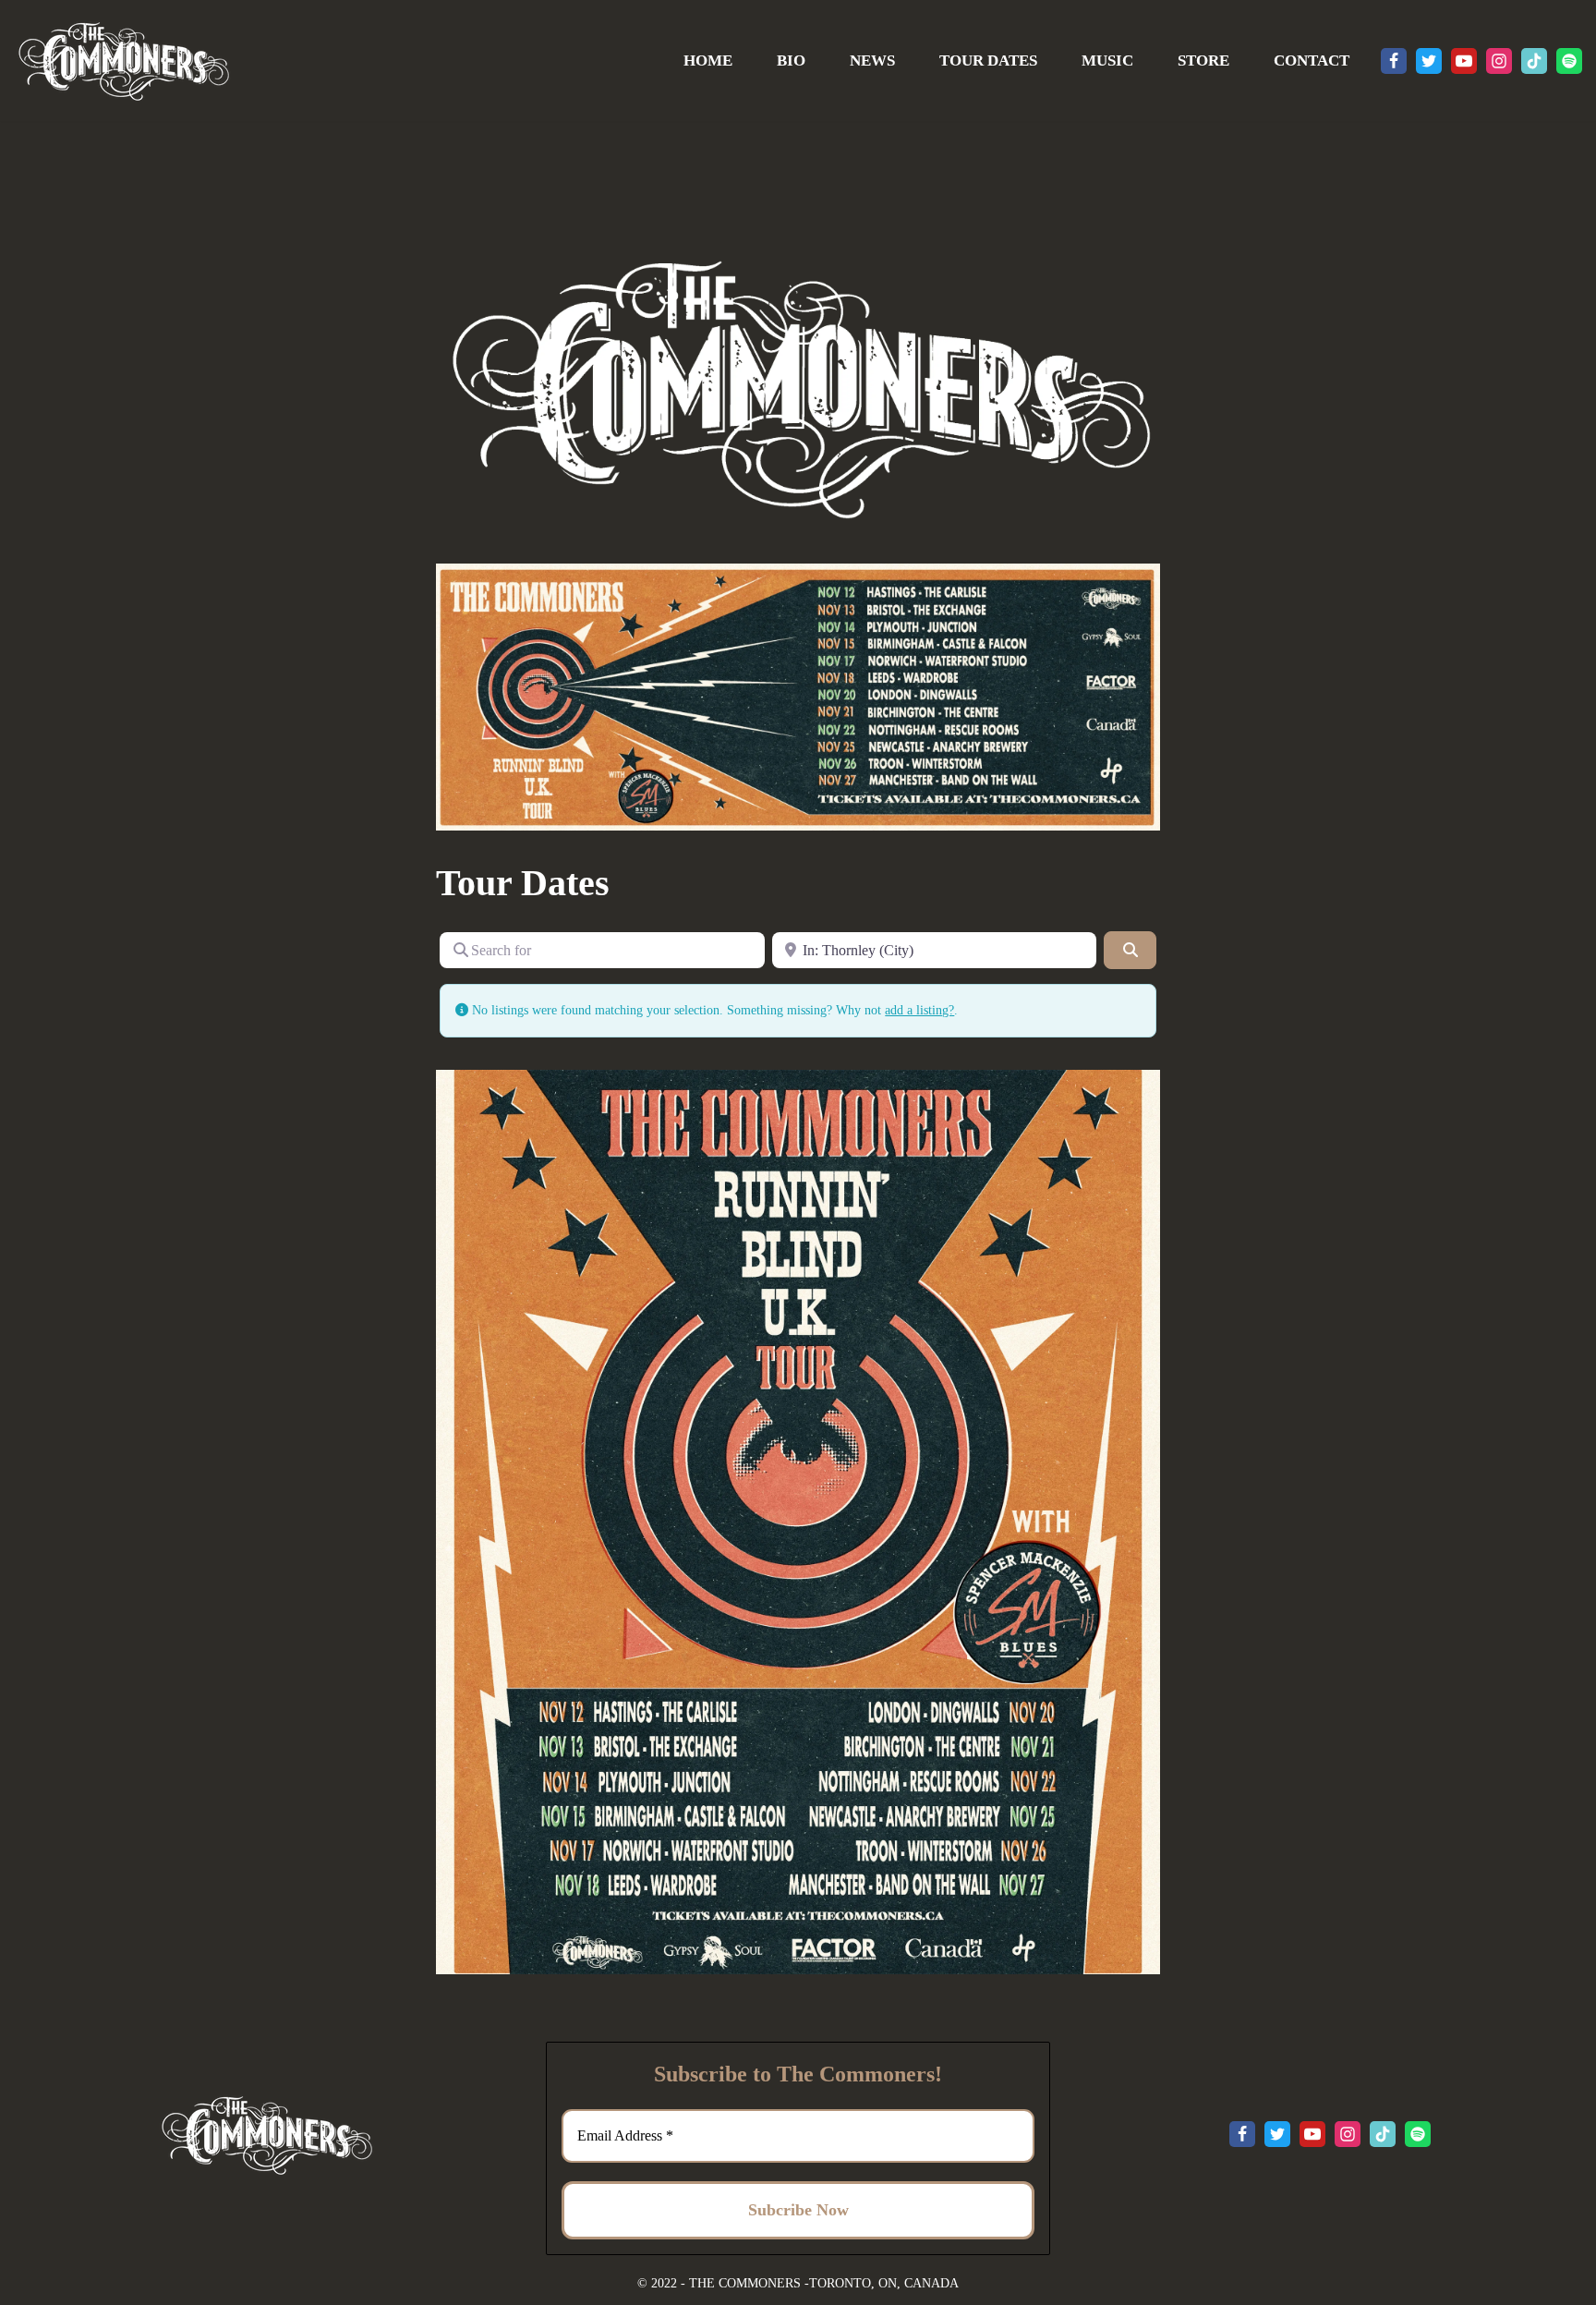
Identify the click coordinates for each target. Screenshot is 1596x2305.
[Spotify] (1569, 61)
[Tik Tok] (1534, 61)
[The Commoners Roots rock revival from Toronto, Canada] (123, 61)
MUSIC (1107, 61)
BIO (791, 61)
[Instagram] (1499, 61)
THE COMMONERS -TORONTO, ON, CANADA (824, 2283)
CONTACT (1312, 61)
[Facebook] (1394, 61)
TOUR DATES (988, 61)
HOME (708, 61)
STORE (1203, 61)
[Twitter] (1429, 61)
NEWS (872, 61)
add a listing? (919, 1010)
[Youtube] (1464, 61)
